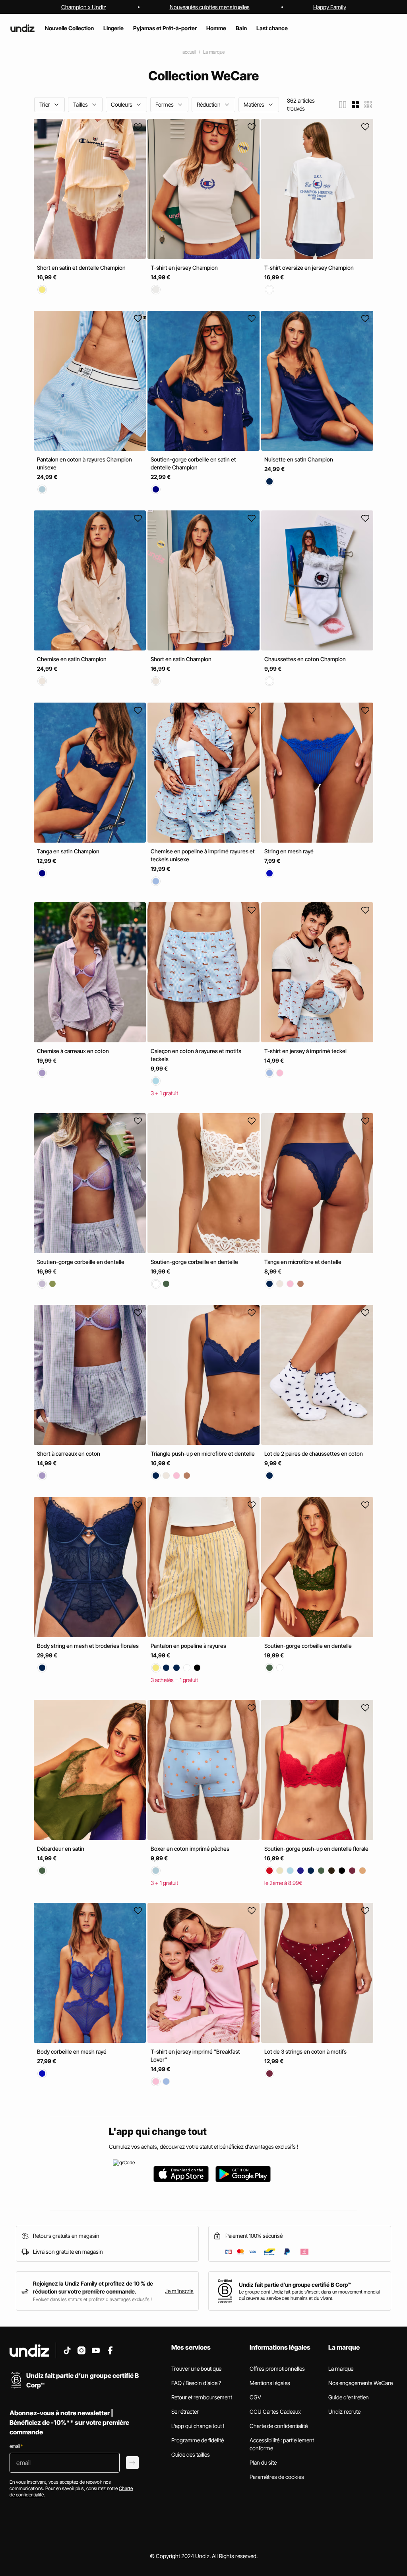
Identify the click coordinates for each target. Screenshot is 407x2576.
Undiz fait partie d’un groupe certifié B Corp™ (295, 2285)
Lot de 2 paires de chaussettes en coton (314, 1454)
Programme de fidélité (198, 2440)
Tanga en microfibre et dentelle (303, 1262)
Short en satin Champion (181, 659)
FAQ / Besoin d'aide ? (196, 2383)
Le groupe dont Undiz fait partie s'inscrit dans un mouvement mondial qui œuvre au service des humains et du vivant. (309, 2295)
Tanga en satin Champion (68, 851)
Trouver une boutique (196, 2369)
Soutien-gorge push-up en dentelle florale (316, 1849)
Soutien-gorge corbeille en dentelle (81, 1262)
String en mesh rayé (289, 851)
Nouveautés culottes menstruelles (210, 7)
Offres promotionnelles (277, 2369)
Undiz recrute (344, 2411)
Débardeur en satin (61, 1849)
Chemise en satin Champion (72, 659)
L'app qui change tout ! (198, 2426)
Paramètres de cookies (277, 2477)
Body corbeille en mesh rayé (72, 2051)
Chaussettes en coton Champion (305, 659)
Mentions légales (270, 2383)
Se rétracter (185, 2411)
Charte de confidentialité (279, 2426)
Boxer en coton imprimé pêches (190, 1849)
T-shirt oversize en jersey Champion (309, 268)
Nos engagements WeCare (360, 2383)
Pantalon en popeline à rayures (188, 1646)
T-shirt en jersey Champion (184, 268)
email (16, 2446)
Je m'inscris (179, 2291)
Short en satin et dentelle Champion (81, 268)
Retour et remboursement (202, 2397)
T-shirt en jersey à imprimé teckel (305, 1051)
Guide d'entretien (349, 2397)
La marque (214, 52)
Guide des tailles (191, 2454)
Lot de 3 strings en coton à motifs (305, 2051)
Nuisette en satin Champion (299, 459)
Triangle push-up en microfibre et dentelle (203, 1454)
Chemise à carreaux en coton (73, 1051)
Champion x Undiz (84, 7)
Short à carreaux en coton (69, 1454)
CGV (255, 2397)
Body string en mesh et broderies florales (88, 1646)
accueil (189, 52)
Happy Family (330, 7)
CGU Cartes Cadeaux (275, 2411)
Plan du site (263, 2462)
